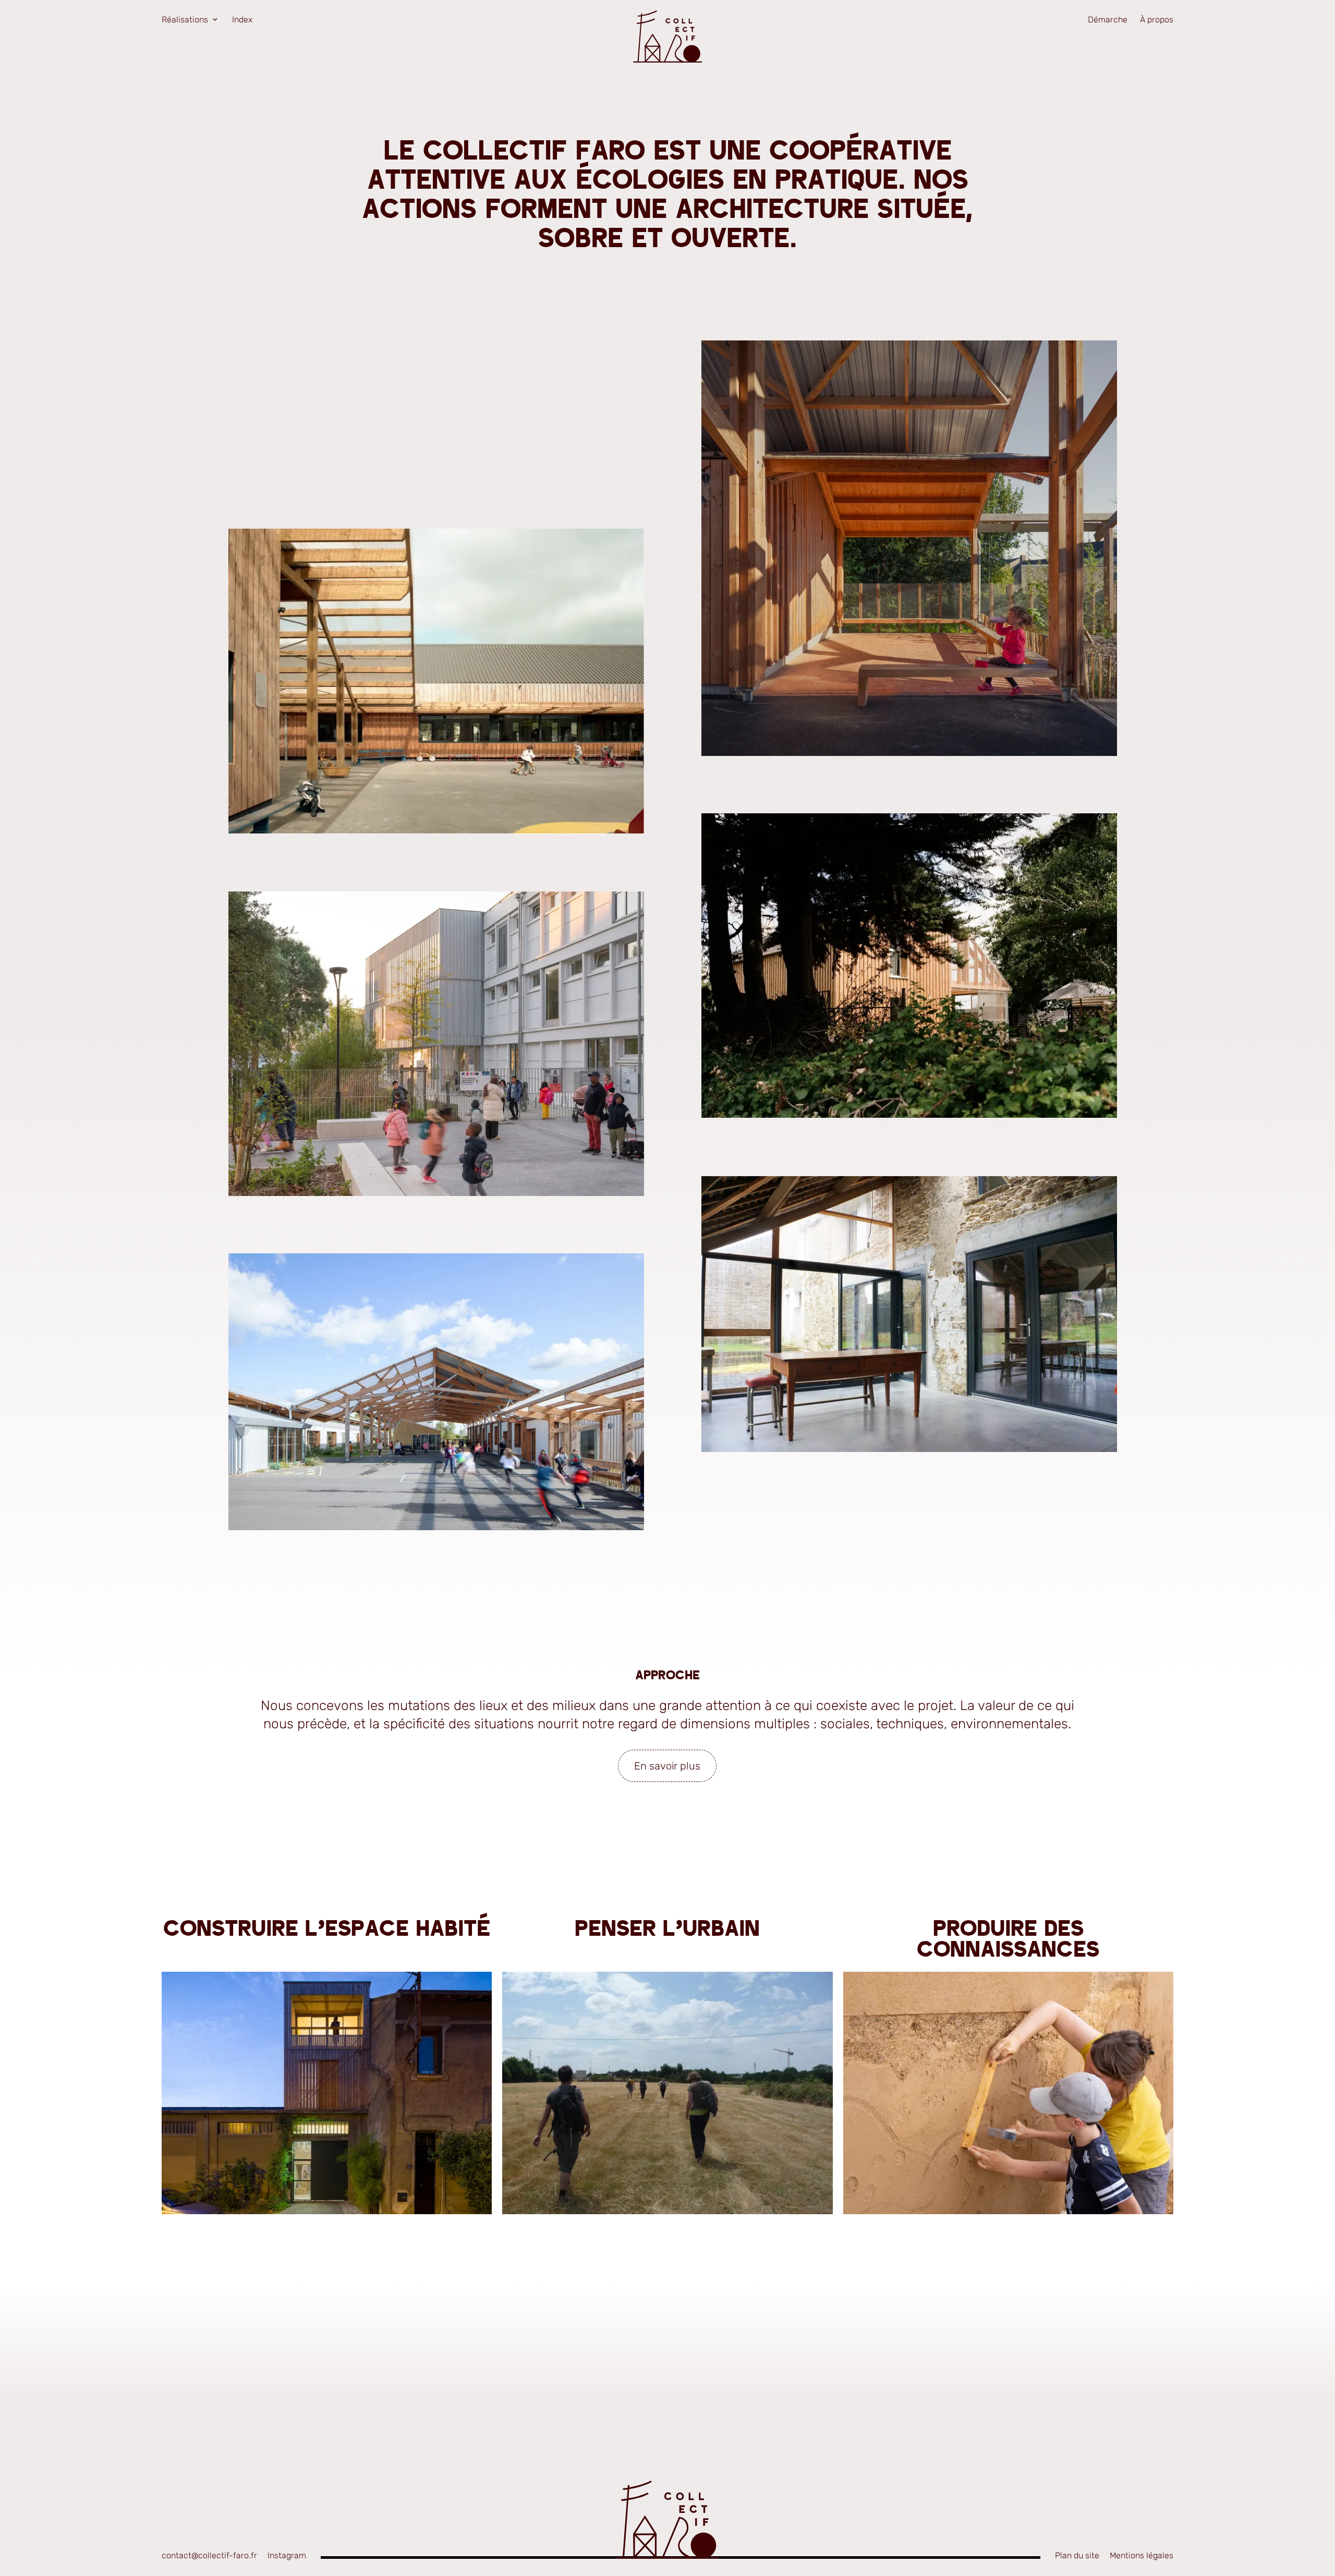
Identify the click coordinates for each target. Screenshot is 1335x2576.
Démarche (1108, 20)
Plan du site (1077, 2555)
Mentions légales (1142, 2555)
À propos (1157, 20)
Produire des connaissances (1008, 1940)
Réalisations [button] (185, 20)
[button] (909, 548)
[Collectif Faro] (667, 36)
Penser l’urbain (667, 1930)
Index (242, 20)
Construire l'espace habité (327, 1930)
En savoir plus (667, 1766)
